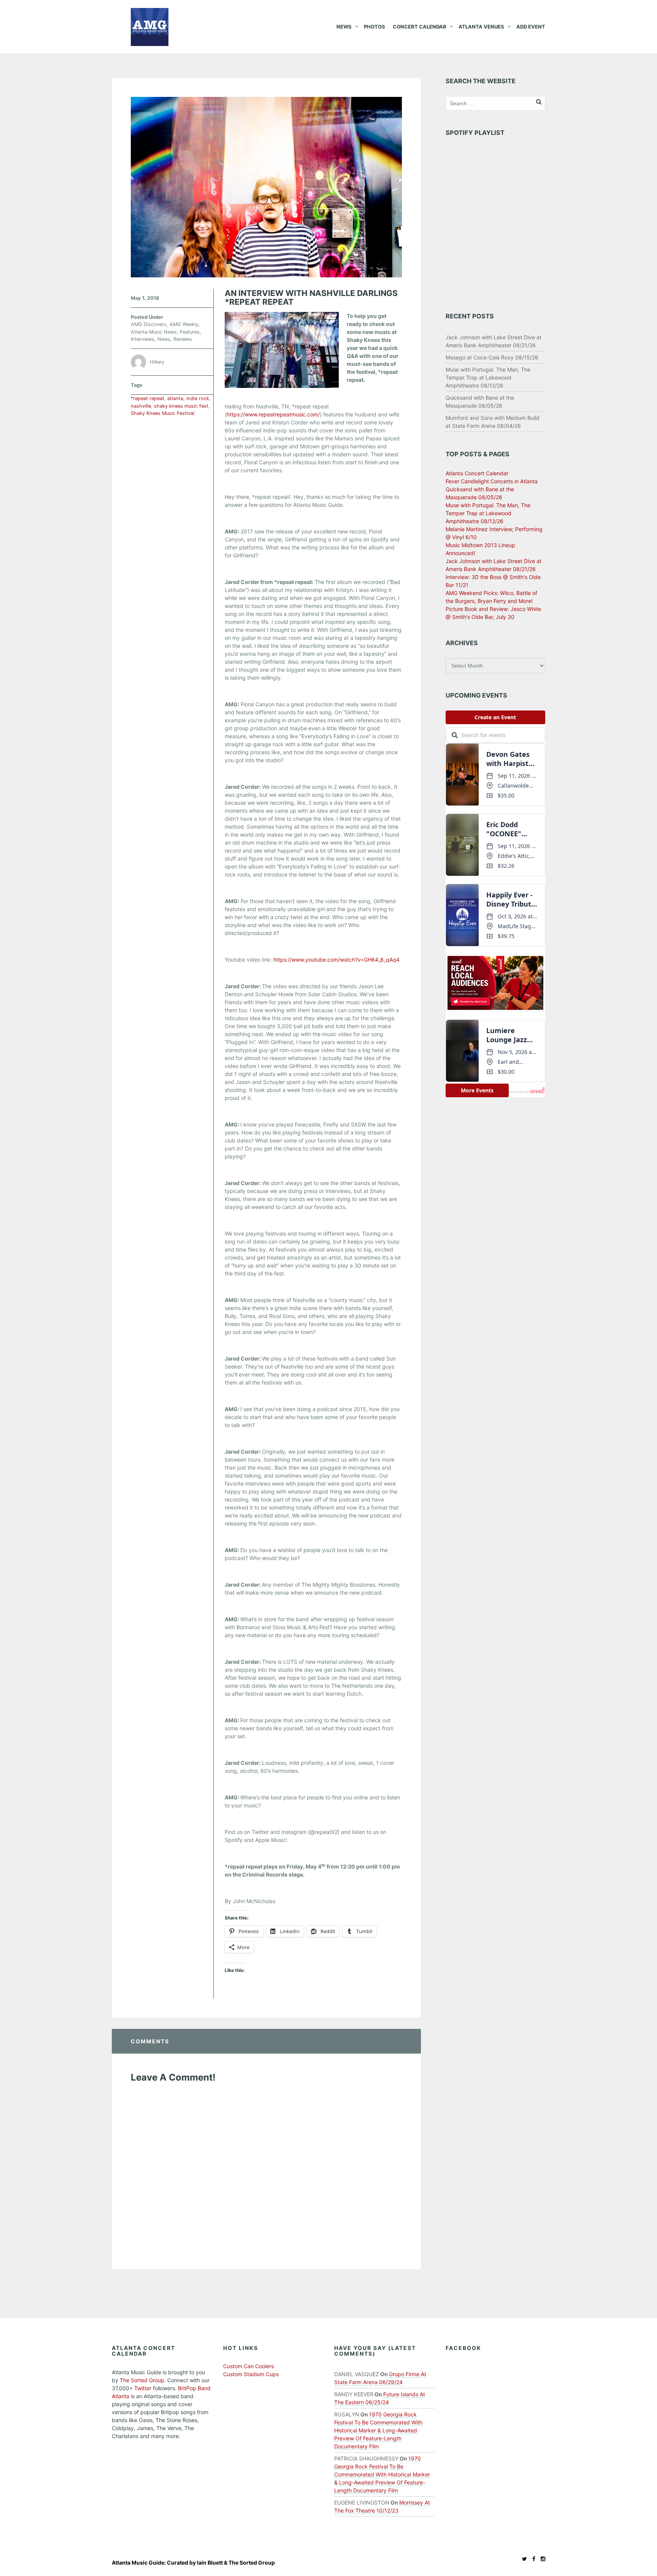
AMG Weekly (184, 324)
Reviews (183, 339)
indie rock (198, 398)
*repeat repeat (148, 398)
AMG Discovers (149, 324)
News (344, 27)
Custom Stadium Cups (251, 2374)
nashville (141, 406)
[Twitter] (523, 2559)
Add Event (531, 27)
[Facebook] (532, 2559)
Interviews (143, 339)
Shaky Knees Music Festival (163, 413)
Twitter (143, 2388)
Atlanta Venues (481, 27)
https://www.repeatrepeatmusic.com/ (273, 414)
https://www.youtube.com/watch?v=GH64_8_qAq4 (336, 960)
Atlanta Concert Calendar (477, 473)
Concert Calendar (420, 27)
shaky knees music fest (181, 406)
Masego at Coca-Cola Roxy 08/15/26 (492, 357)
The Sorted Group (142, 2380)
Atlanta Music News (154, 332)
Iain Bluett (210, 2563)
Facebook (463, 2348)
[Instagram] (541, 2559)
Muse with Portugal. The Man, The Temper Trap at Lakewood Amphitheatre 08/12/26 (488, 377)
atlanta (175, 398)
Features (190, 332)
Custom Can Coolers (248, 2366)
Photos (375, 27)
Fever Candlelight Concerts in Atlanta (492, 481)
